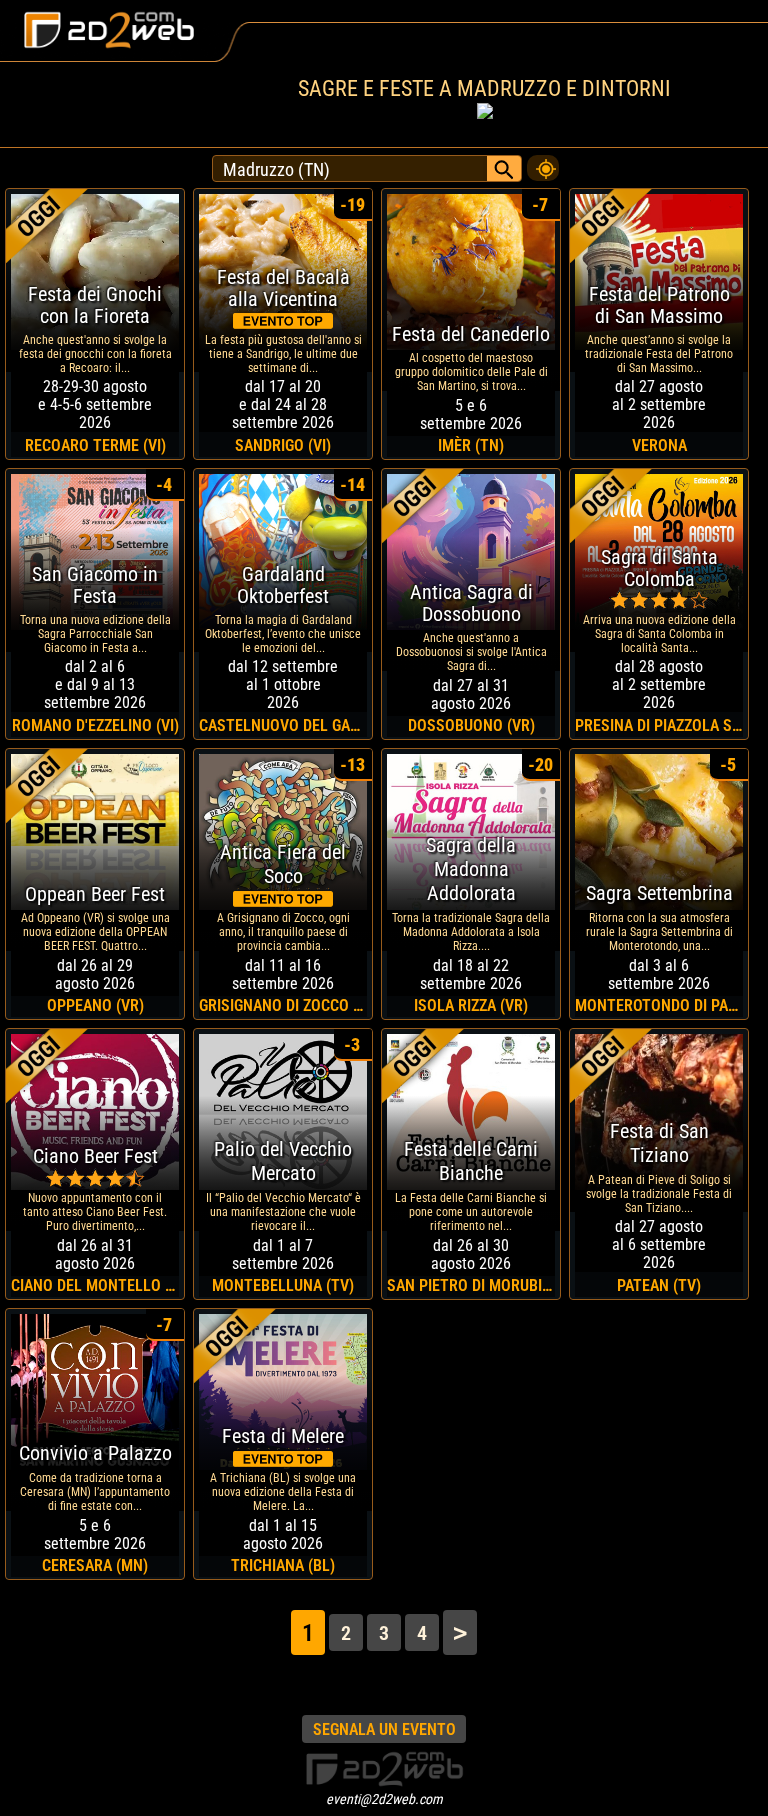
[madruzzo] (543, 163)
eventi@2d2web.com (384, 1799)
